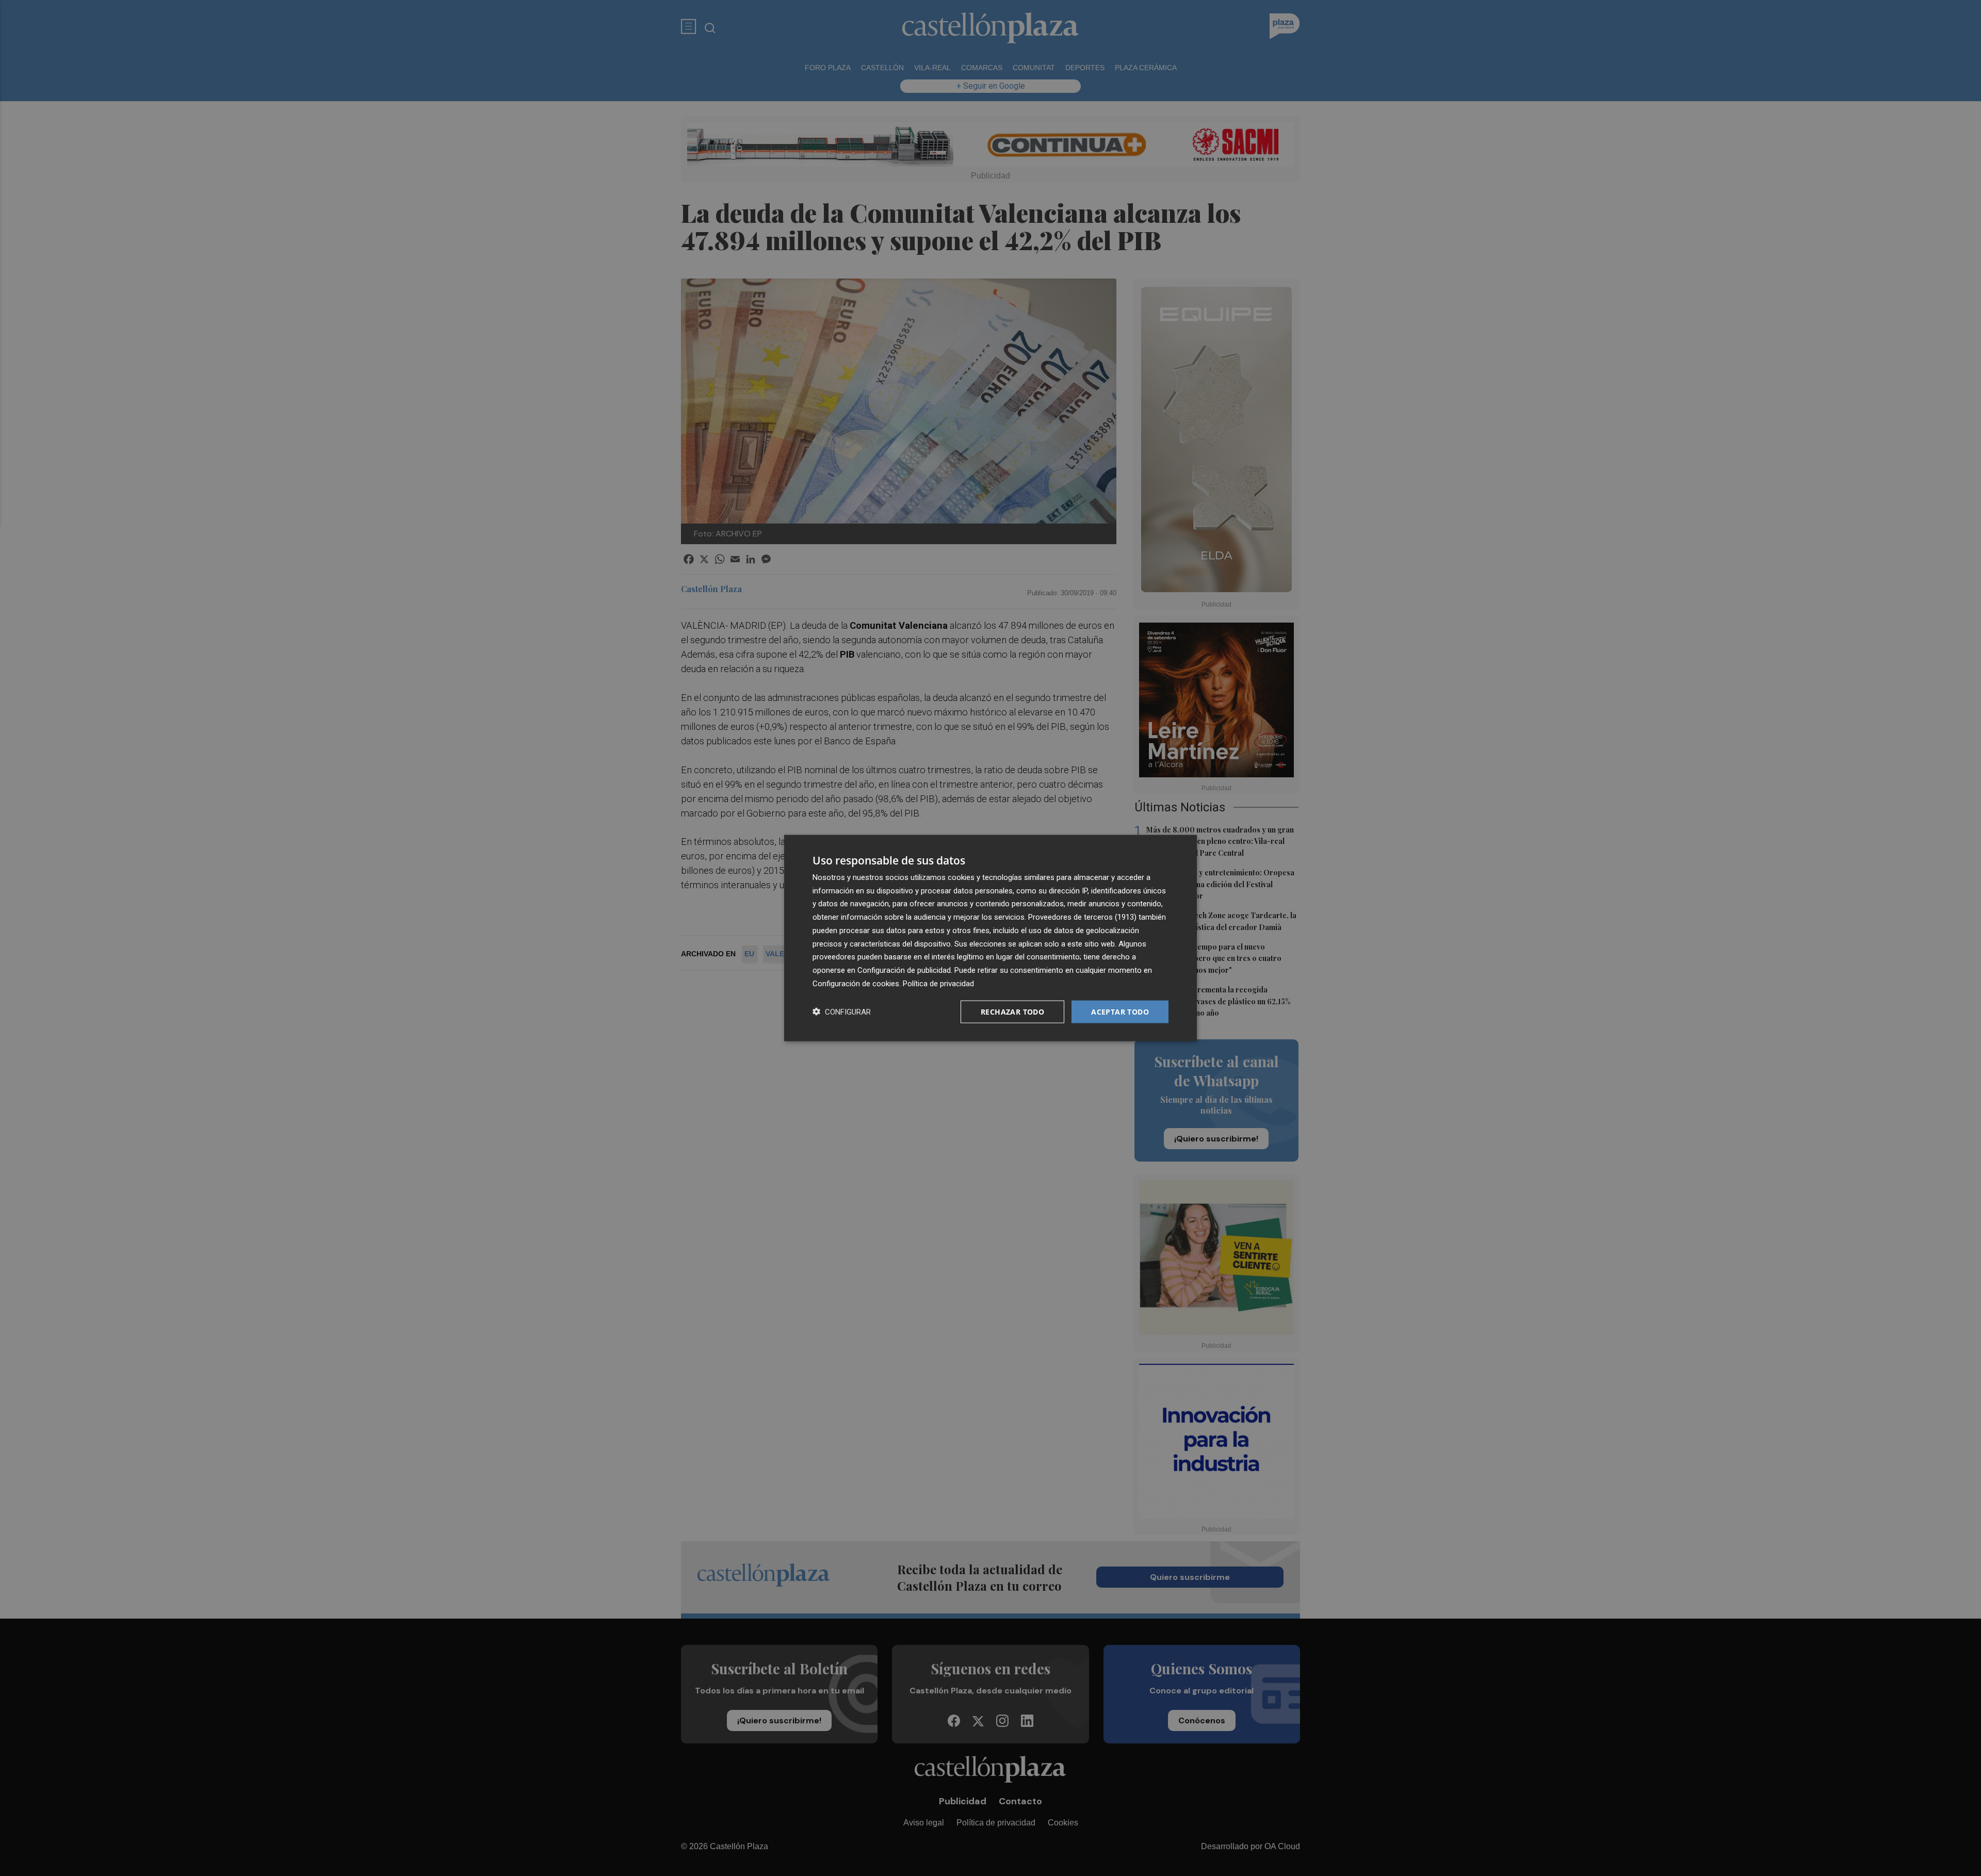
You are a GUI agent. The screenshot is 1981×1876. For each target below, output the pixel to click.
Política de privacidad (938, 983)
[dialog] (990, 938)
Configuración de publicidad (904, 970)
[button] (842, 1012)
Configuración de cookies (856, 983)
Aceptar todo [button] (1120, 1011)
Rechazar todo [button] (1012, 1011)
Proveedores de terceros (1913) (1082, 917)
